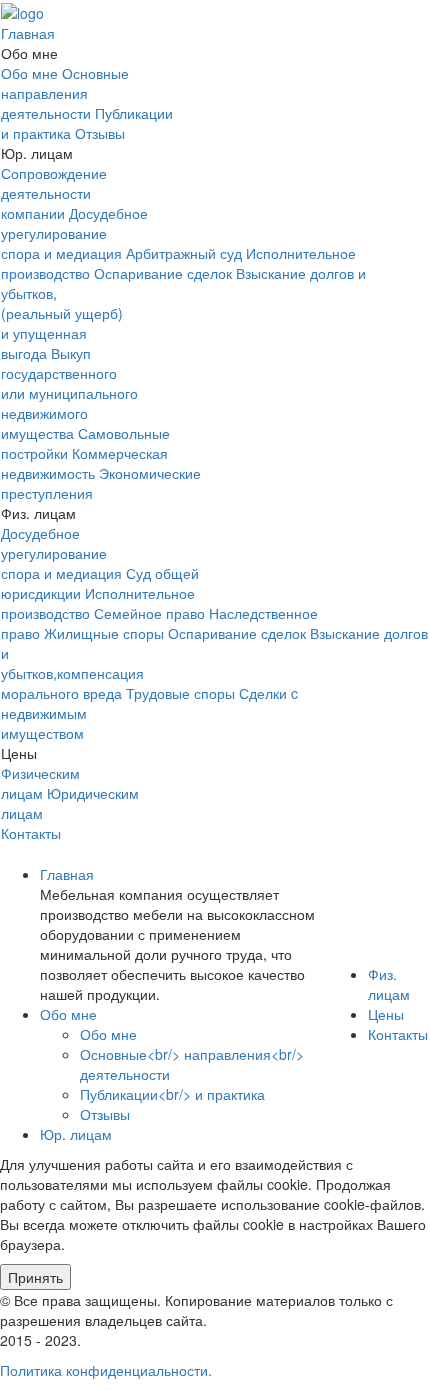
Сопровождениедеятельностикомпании (54, 193)
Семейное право (149, 613)
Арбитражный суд (184, 253)
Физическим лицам (40, 783)
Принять (35, 1277)
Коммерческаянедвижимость (84, 463)
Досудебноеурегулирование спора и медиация (74, 233)
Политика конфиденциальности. (106, 1370)
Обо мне (29, 73)
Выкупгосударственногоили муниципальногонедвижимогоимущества (69, 393)
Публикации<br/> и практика (172, 1094)
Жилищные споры (104, 633)
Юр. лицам (76, 1134)
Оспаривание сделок (163, 273)
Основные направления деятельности (65, 93)
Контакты (31, 833)
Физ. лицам (389, 984)
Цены (386, 1014)
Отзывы (100, 133)
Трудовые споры (180, 693)
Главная (28, 33)
